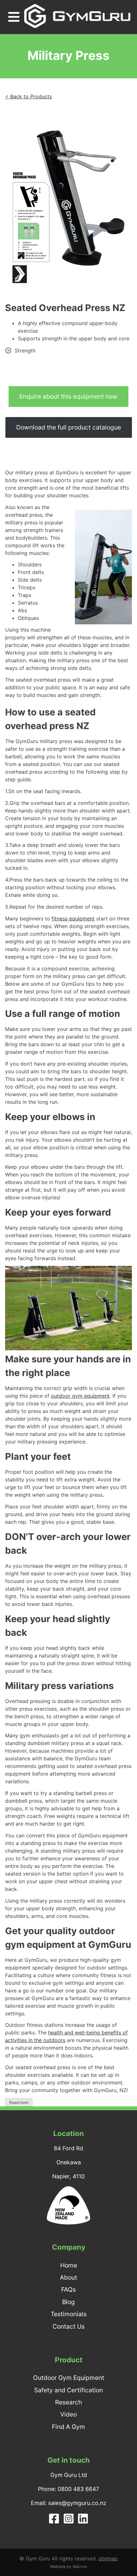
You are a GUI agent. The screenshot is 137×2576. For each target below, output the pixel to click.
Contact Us (69, 2326)
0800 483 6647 (78, 2489)
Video (68, 2414)
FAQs (68, 2289)
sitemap (108, 2558)
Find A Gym (68, 2427)
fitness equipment (73, 919)
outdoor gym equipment (80, 1396)
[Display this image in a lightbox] (68, 201)
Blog (68, 2302)
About (68, 2277)
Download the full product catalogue (69, 427)
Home (69, 2265)
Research (68, 2402)
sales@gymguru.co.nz (77, 2503)
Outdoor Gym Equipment (69, 2378)
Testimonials (69, 2314)
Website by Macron (68, 2567)
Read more (19, 2102)
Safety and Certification (68, 2390)
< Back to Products (29, 96)
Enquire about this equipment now (68, 396)
